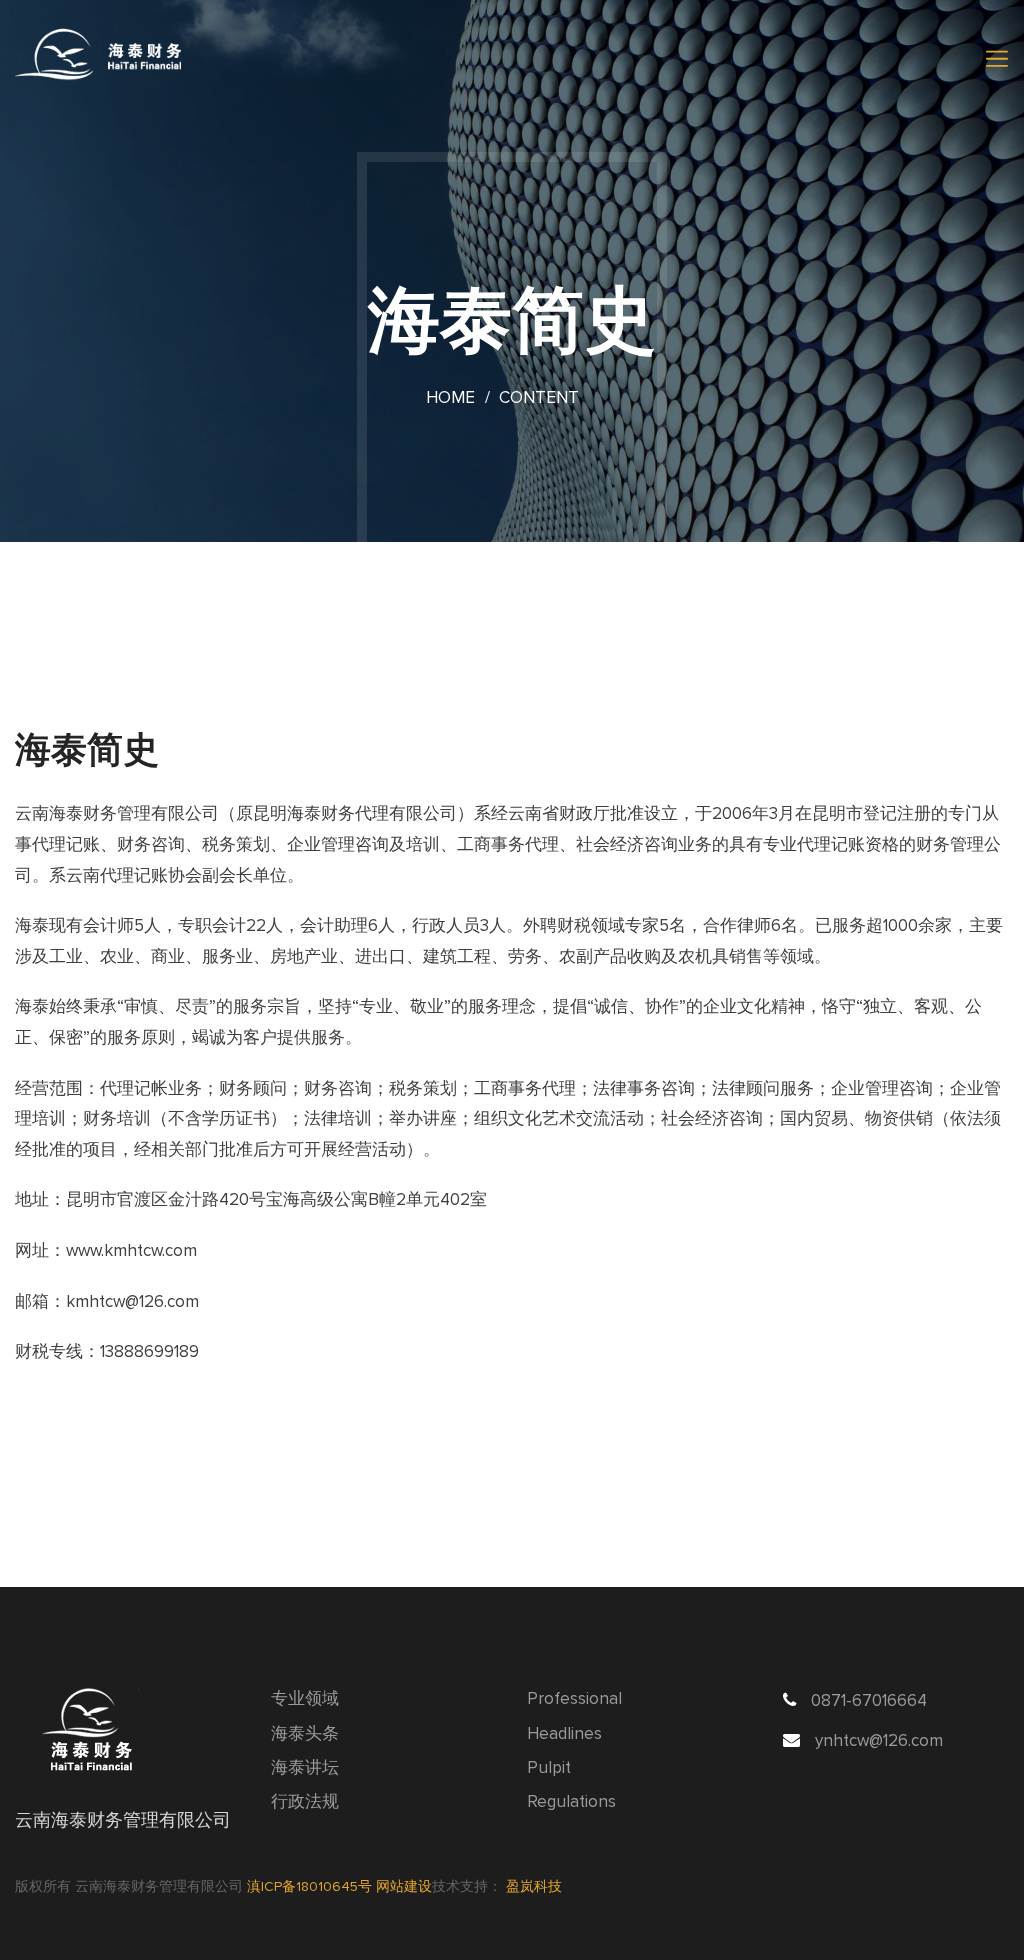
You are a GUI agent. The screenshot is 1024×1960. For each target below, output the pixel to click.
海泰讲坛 (305, 1768)
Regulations (571, 1802)
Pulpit (549, 1768)
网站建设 (404, 1887)
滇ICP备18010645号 (311, 1887)
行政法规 (305, 1802)
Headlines (564, 1734)
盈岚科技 (534, 1887)
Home (450, 398)
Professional (574, 1699)
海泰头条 (305, 1734)
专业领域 (305, 1699)
